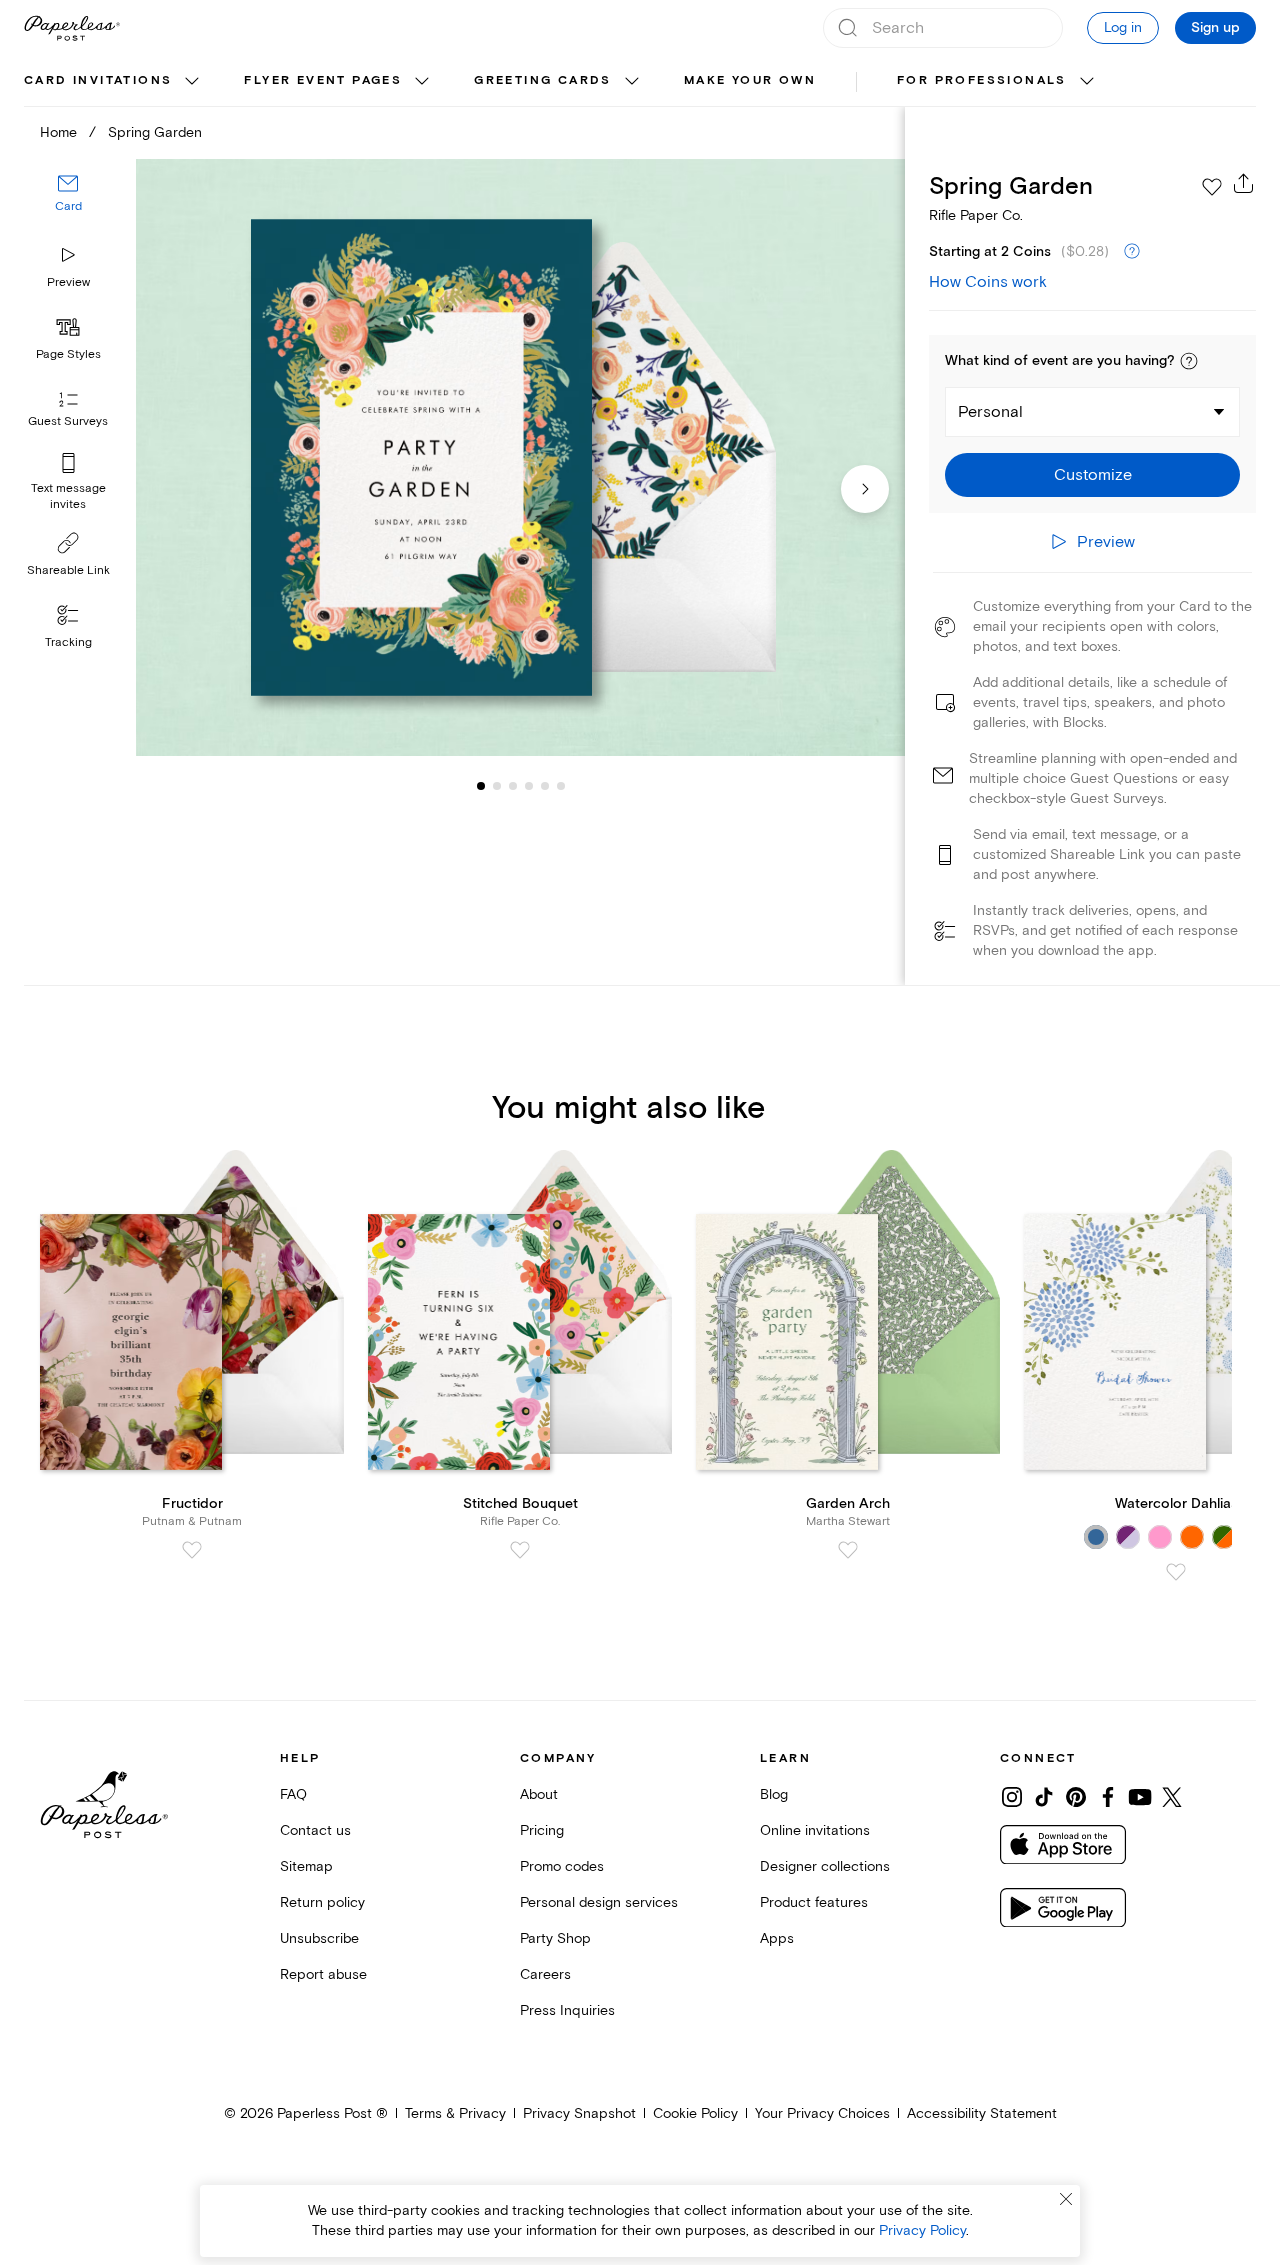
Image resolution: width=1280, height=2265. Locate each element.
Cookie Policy (695, 2113)
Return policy (322, 1902)
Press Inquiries (567, 2010)
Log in (1123, 27)
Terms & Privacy (455, 2113)
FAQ (293, 1794)
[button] (1189, 361)
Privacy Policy (922, 2230)
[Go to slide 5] (529, 786)
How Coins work (988, 282)
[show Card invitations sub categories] (192, 82)
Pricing (542, 1830)
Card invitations (98, 80)
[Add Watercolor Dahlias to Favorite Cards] (1176, 1572)
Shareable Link (68, 570)
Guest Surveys (68, 422)
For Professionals (982, 80)
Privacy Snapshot (579, 2113)
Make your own (750, 80)
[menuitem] (114, 82)
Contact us (315, 1830)
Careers (545, 1974)
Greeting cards (543, 80)
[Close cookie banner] (1066, 2199)
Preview (68, 282)
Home (58, 132)
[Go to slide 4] (513, 786)
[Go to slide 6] (545, 786)
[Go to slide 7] (561, 786)
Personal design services (599, 1902)
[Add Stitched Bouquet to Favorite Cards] (520, 1550)
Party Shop (555, 1938)
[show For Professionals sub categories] (1087, 82)
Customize (1093, 475)
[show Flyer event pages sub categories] (422, 82)
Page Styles (68, 354)
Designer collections (825, 1866)
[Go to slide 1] (481, 786)
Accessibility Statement (982, 2113)
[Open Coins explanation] (1132, 252)
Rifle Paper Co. (976, 215)
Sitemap (306, 1866)
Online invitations (815, 1830)
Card (68, 207)
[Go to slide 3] (497, 786)
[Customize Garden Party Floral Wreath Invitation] (520, 458)
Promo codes (562, 1866)
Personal (990, 412)
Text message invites (68, 496)
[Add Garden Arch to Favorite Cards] (848, 1550)
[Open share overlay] (1244, 183)
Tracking (68, 642)
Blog (774, 1794)
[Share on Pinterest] (1076, 1797)
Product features (814, 1902)
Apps (777, 1938)
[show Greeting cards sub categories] (632, 82)
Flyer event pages (323, 80)
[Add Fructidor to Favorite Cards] (192, 1550)
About (539, 1794)
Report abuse (323, 1974)
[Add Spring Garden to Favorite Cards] (1212, 187)
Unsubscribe (319, 1938)
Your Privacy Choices (822, 2113)
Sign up (1215, 28)
